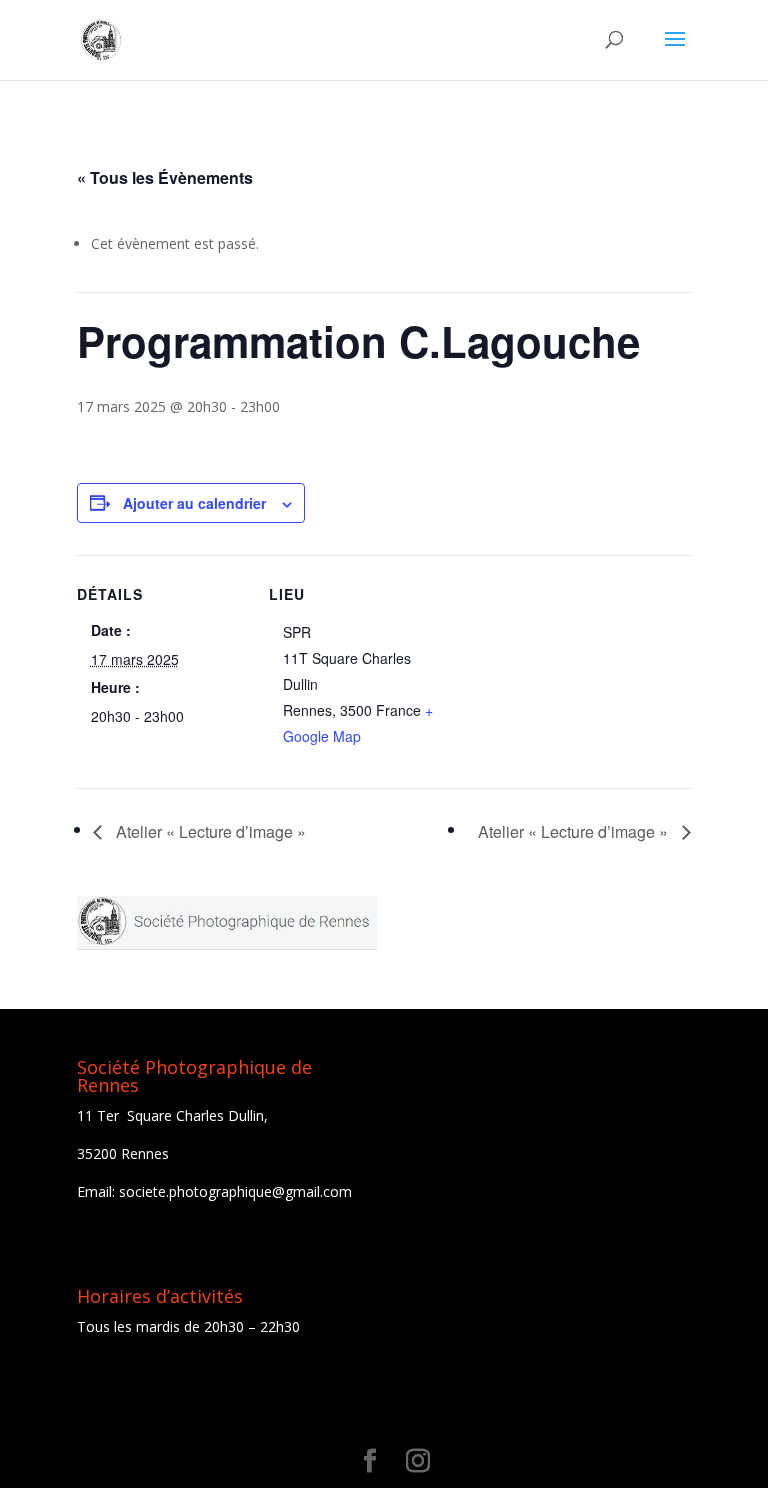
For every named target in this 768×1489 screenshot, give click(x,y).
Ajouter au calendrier (194, 503)
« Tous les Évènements (165, 177)
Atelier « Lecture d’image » (209, 831)
